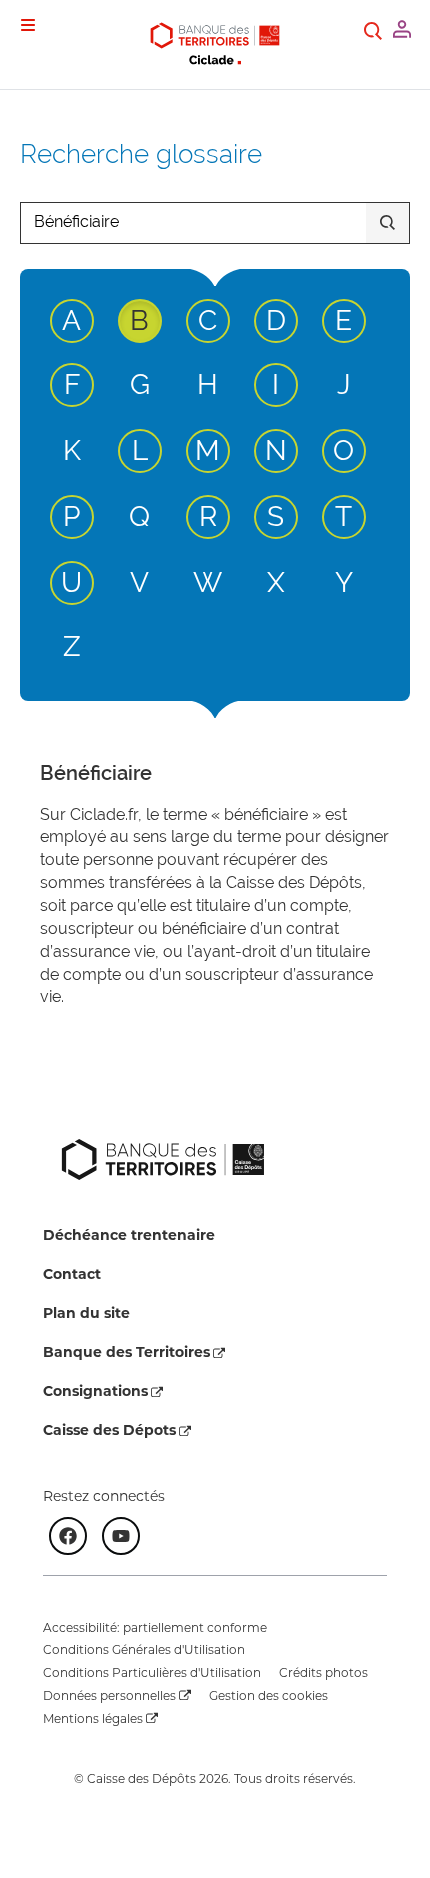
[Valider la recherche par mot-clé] (387, 223)
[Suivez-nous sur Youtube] (121, 1536)
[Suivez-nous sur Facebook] (68, 1536)
